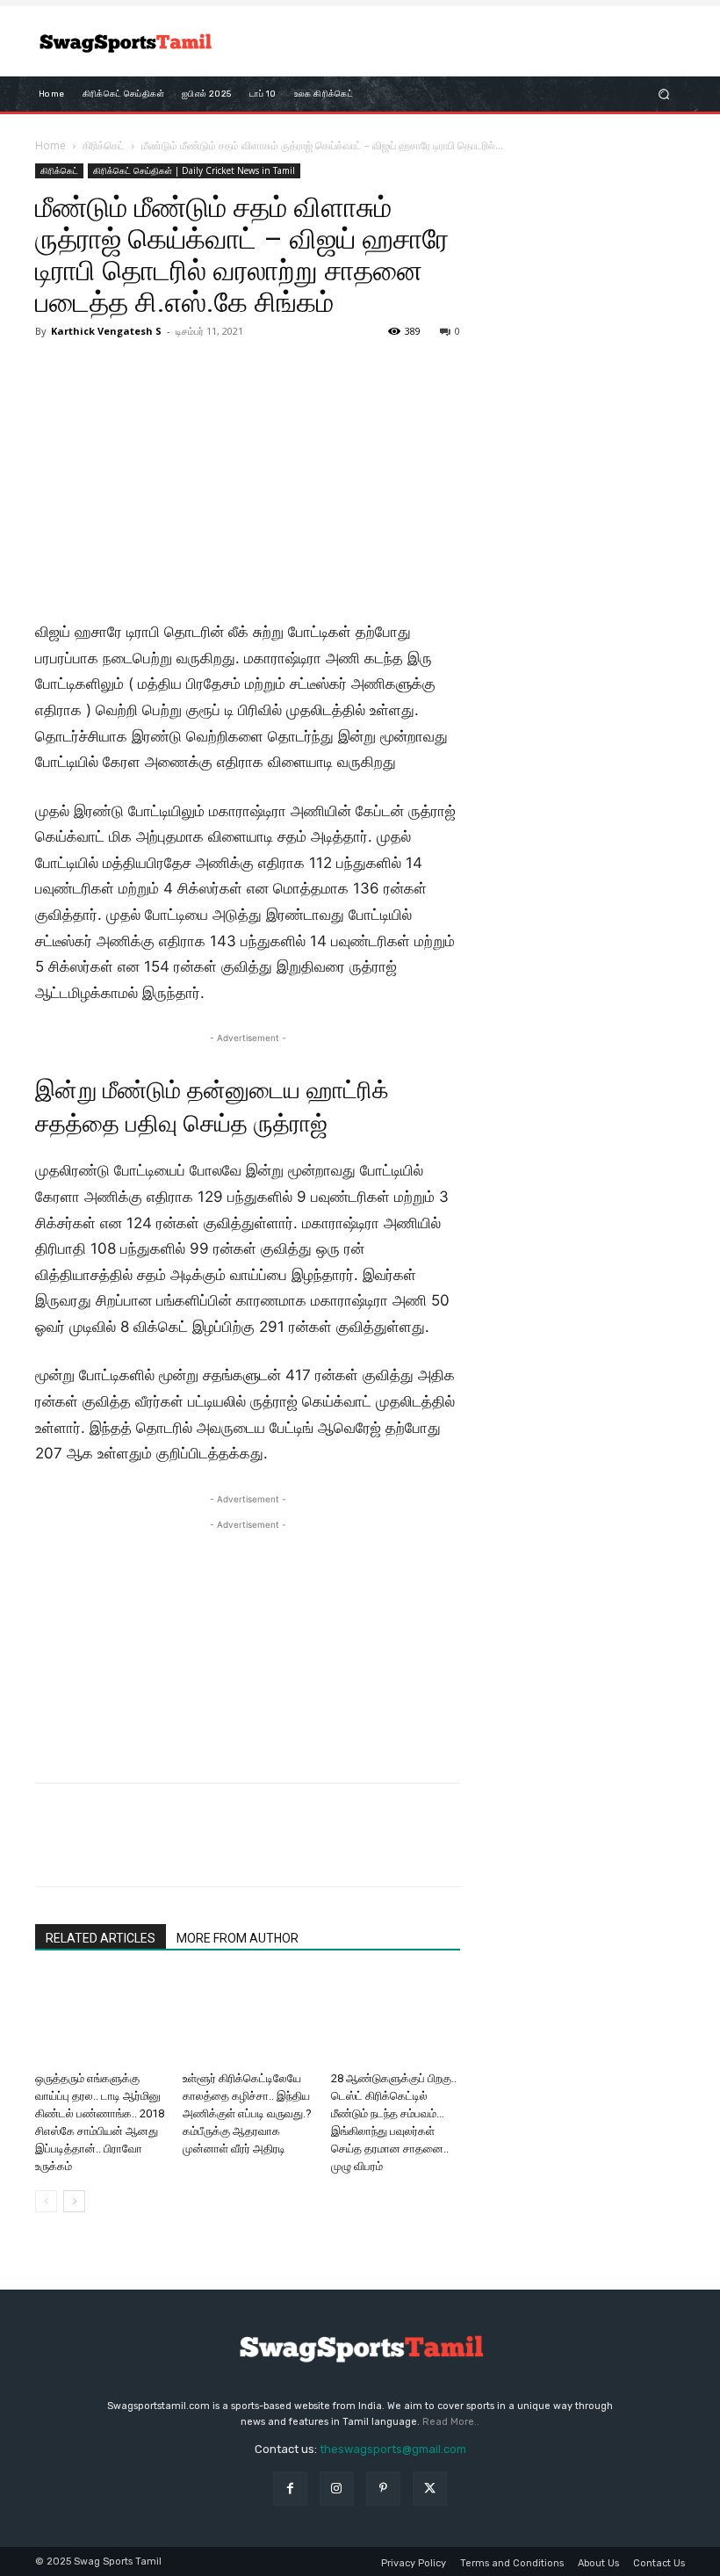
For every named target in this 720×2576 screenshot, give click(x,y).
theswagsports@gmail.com (393, 2449)
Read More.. (451, 2422)
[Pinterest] (133, 1850)
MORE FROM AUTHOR (238, 1938)
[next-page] (74, 2201)
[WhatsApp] (174, 1850)
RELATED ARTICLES (101, 1938)
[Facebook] (53, 1850)
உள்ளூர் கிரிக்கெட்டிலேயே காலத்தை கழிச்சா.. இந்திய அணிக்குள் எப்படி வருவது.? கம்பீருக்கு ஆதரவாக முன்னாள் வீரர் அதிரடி (247, 2113)
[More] (215, 1850)
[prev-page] (46, 2201)
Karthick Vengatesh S (106, 331)
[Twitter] (93, 1850)
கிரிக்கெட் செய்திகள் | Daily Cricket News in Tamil (194, 170)
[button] (664, 94)
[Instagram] (337, 2489)
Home (50, 145)
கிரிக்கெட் (104, 145)
